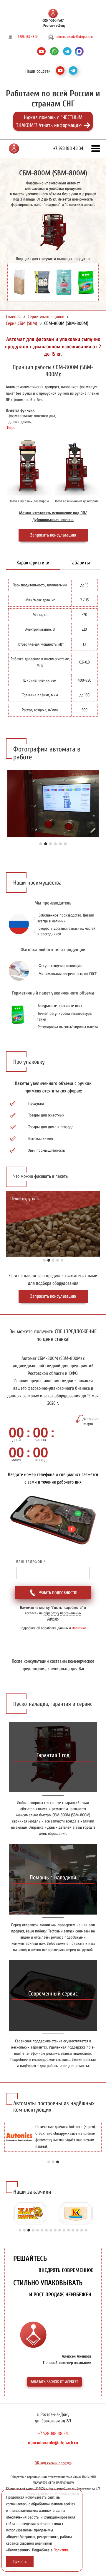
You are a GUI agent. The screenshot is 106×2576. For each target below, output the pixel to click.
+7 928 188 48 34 (27, 37)
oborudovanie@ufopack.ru (75, 37)
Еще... (11, 428)
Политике (79, 1628)
